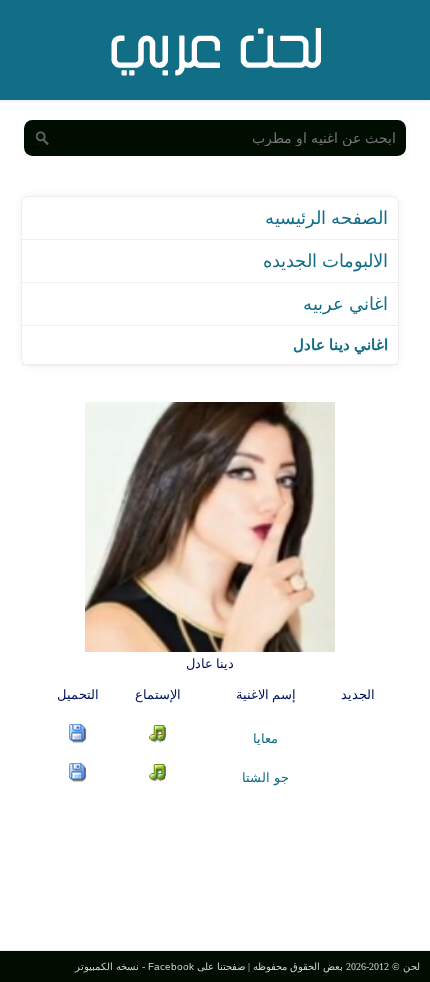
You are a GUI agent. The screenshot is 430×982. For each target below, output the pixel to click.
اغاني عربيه (345, 304)
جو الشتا (265, 777)
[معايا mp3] (78, 738)
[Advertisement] (215, 866)
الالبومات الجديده (325, 261)
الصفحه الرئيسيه (326, 218)
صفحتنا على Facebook (196, 966)
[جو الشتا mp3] (78, 777)
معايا (265, 738)
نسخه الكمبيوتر (107, 966)
